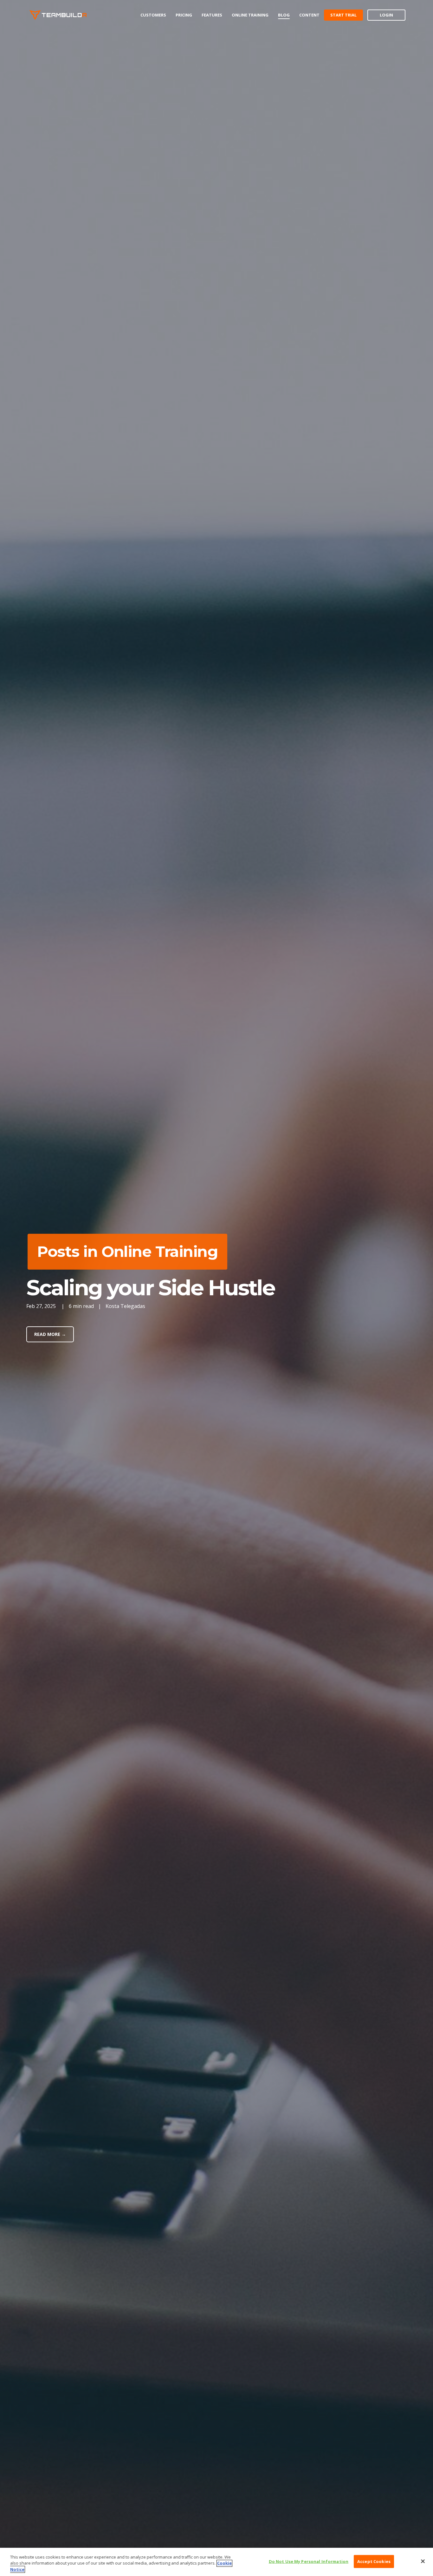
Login (386, 15)
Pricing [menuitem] (184, 15)
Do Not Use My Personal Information (309, 2561)
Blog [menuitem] (284, 15)
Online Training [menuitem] (250, 15)
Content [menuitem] (309, 15)
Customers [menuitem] (153, 15)
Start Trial (343, 15)
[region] (217, 2562)
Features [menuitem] (212, 15)
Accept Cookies (374, 2561)
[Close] (423, 2561)
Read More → (50, 1334)
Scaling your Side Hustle (150, 1288)
